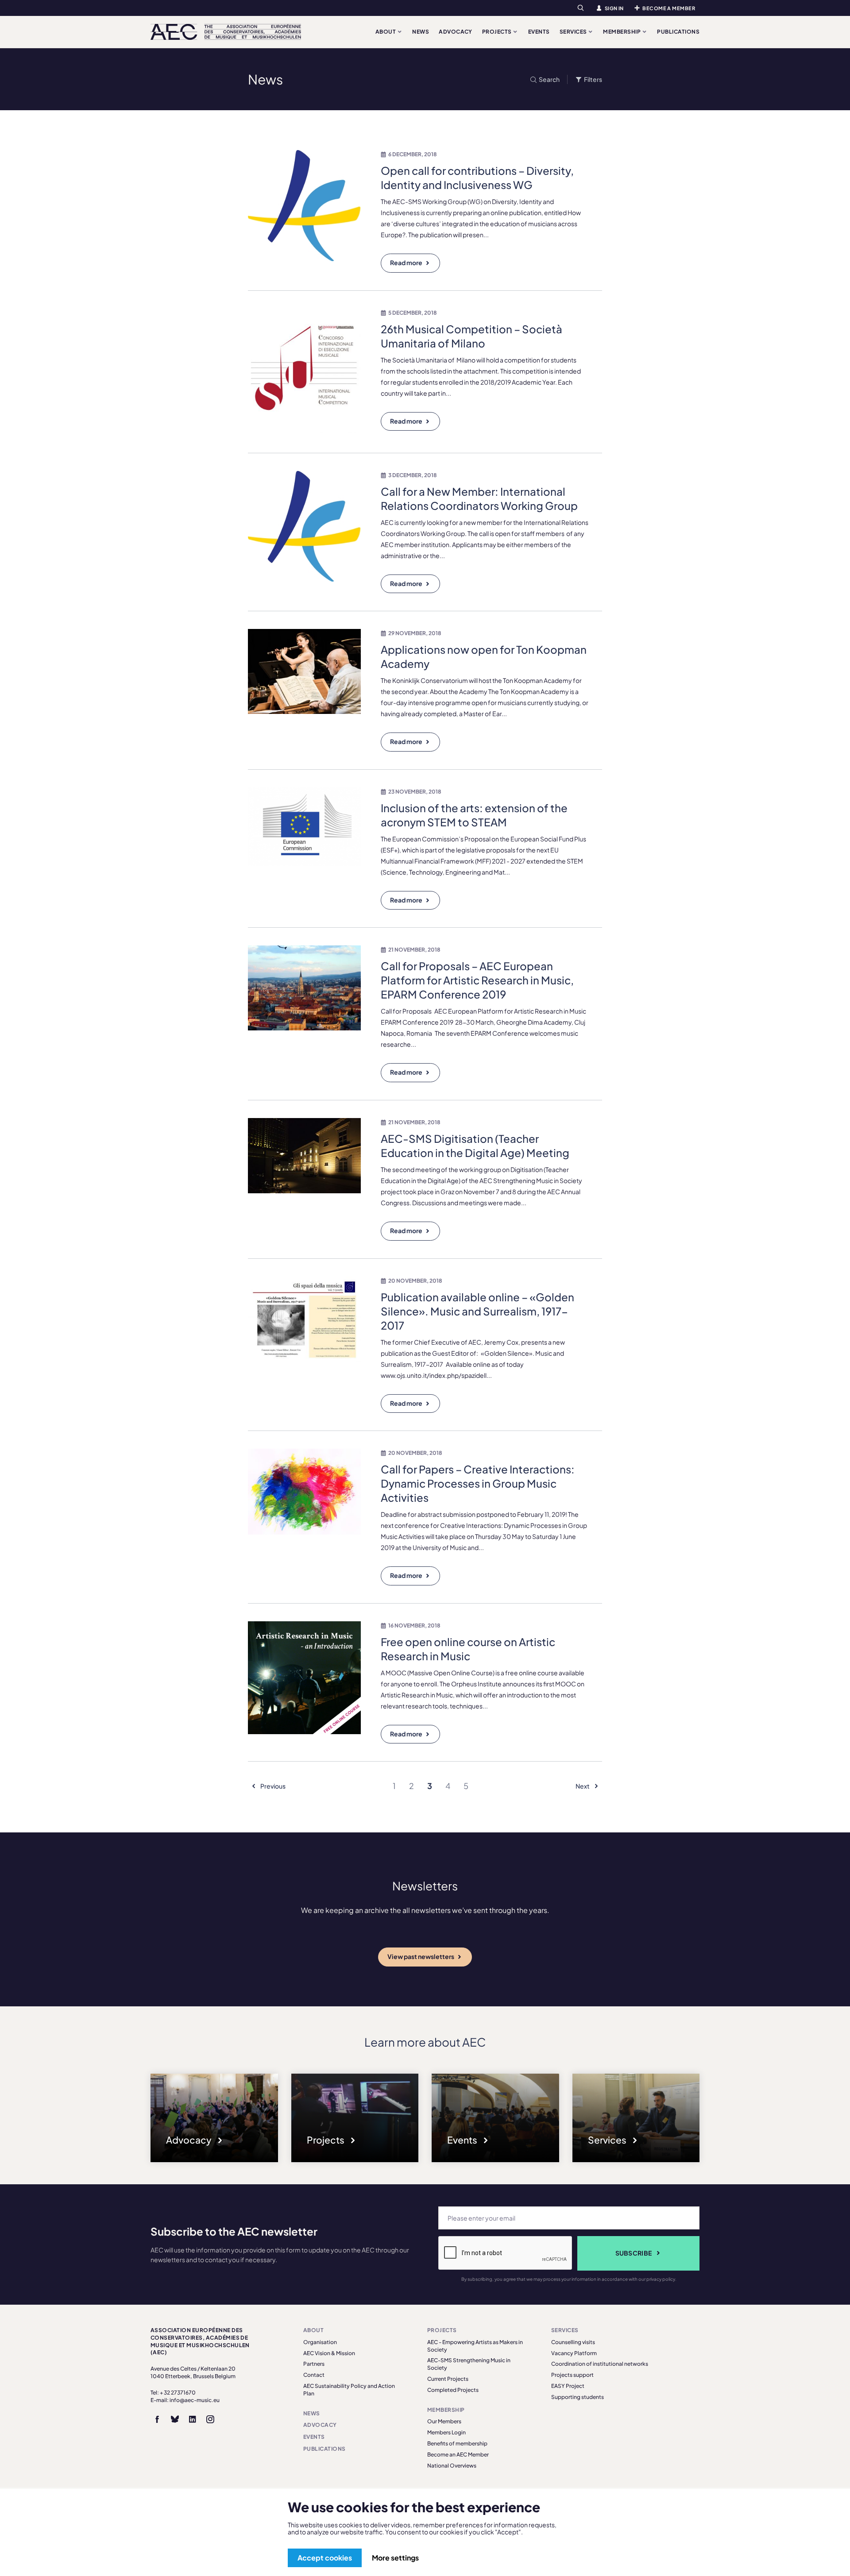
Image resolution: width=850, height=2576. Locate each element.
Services (574, 32)
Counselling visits (573, 2342)
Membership (622, 32)
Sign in (614, 8)
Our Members (444, 2421)
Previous (272, 1786)
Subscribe (634, 2253)
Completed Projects (453, 2390)
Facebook (157, 2419)
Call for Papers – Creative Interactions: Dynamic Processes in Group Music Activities (478, 1483)
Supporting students (578, 2397)
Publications (678, 32)
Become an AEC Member (458, 2455)
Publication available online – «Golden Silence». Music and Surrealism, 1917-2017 (477, 1311)
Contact (314, 2375)
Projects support (572, 2375)
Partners (314, 2364)
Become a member (669, 8)
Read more (406, 262)
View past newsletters (421, 1956)
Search (549, 79)
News (421, 32)
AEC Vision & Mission (329, 2353)
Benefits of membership (457, 2443)
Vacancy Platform (574, 2353)
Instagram (210, 2419)
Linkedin (193, 2419)
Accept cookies (325, 2558)
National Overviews (452, 2466)
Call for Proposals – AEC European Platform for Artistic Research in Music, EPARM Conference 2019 (477, 980)
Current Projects (448, 2379)
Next (583, 1786)
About (386, 32)
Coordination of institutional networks (600, 2364)
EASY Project (568, 2386)
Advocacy (456, 32)
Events (539, 32)
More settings (395, 2558)
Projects (497, 32)
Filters (593, 79)
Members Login (446, 2432)
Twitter (175, 2419)
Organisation (320, 2342)
